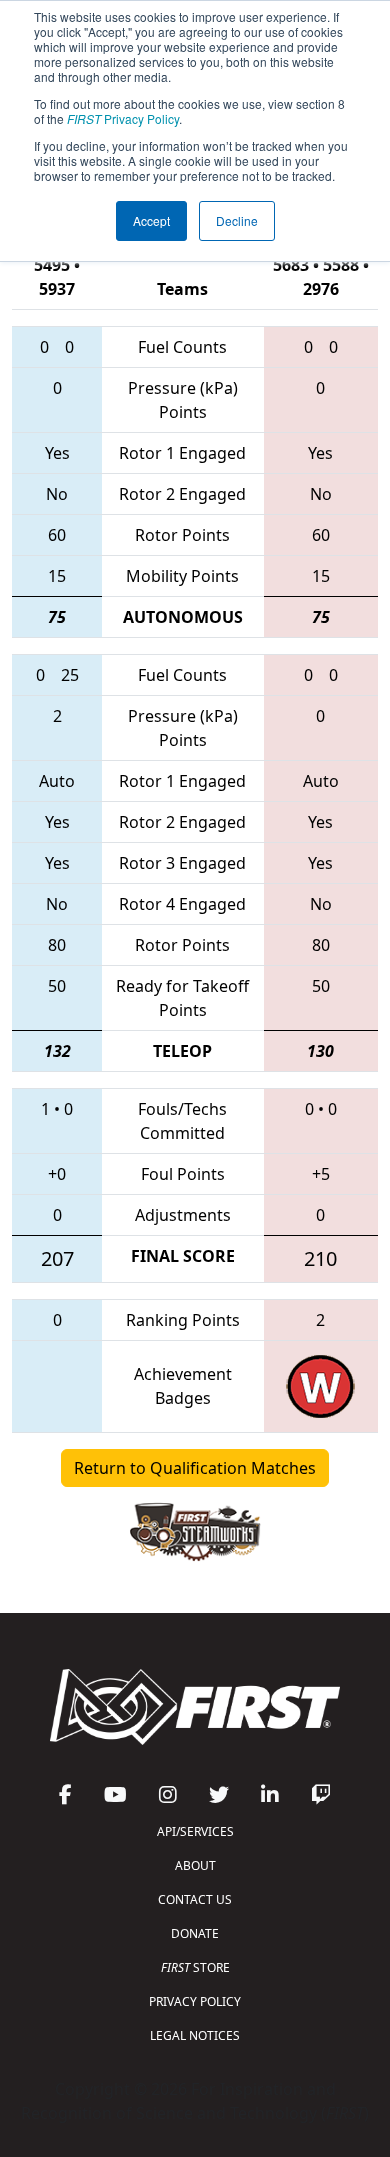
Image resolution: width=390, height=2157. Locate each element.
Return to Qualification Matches (195, 1468)
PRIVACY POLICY (195, 2001)
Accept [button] (151, 220)
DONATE (195, 1933)
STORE (195, 1967)
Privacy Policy (123, 118)
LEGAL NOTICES (195, 2035)
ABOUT (195, 1865)
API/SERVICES (195, 1831)
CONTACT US (195, 1899)
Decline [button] (237, 220)
